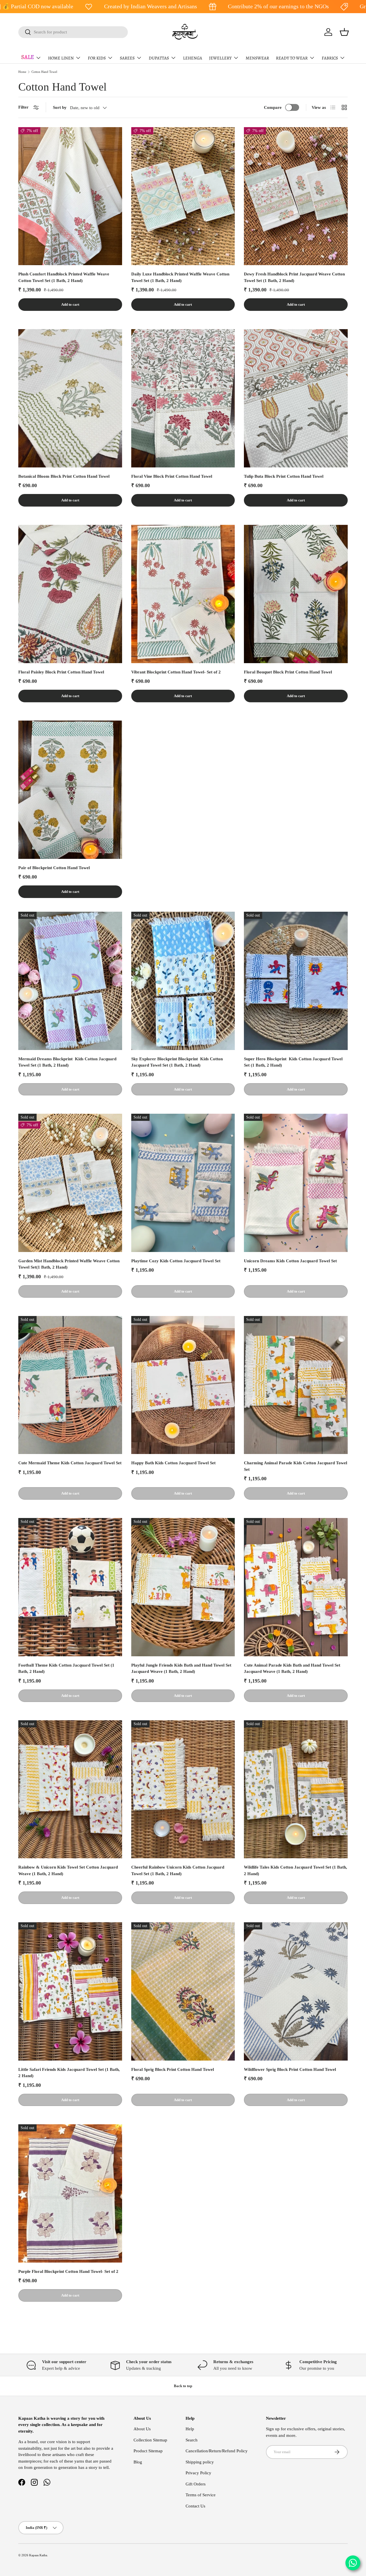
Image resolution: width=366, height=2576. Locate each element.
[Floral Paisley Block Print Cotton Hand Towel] (70, 594)
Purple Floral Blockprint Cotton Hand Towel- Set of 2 (68, 2271)
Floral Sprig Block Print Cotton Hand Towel (173, 2069)
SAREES (127, 58)
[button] (344, 32)
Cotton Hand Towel (44, 72)
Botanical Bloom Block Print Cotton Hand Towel (64, 476)
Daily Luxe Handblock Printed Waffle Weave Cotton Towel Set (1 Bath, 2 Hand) (180, 277)
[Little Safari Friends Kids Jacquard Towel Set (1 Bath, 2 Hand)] (70, 1991)
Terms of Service (201, 2495)
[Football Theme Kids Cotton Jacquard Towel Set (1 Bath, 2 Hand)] (70, 1587)
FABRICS (330, 58)
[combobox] (73, 32)
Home (22, 72)
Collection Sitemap (150, 2440)
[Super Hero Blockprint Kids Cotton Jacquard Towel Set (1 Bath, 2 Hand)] (296, 981)
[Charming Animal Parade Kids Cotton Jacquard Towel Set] (296, 1385)
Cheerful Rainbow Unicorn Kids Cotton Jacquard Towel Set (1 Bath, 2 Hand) (178, 1870)
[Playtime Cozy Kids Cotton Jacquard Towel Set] (183, 1183)
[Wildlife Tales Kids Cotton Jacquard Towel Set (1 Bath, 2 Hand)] (296, 1789)
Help (190, 2429)
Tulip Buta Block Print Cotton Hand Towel (284, 476)
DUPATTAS (159, 58)
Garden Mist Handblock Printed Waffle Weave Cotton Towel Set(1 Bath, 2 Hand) (69, 1264)
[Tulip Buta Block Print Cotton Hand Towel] (296, 398)
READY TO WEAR (292, 58)
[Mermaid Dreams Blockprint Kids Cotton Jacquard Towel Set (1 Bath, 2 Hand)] (70, 981)
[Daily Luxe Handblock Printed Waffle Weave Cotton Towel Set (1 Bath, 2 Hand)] (183, 196)
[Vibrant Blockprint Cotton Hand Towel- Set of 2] (183, 594)
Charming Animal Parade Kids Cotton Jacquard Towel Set (296, 1466)
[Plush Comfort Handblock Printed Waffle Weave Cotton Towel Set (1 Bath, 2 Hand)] (70, 196)
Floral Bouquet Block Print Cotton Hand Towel (288, 672)
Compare (273, 107)
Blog (138, 2462)
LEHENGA (193, 58)
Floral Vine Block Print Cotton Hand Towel (172, 476)
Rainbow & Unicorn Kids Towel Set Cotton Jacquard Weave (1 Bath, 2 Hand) (68, 1870)
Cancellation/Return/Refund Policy (217, 2451)
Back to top (183, 2386)
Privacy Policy (198, 2473)
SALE (28, 57)
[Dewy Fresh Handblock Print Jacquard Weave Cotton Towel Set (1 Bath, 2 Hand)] (296, 196)
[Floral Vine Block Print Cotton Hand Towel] (183, 398)
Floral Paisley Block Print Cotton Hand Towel (61, 672)
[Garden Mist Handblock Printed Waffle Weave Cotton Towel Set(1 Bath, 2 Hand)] (70, 1183)
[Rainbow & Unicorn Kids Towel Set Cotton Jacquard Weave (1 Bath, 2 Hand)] (70, 1789)
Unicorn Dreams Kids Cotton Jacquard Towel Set (290, 1261)
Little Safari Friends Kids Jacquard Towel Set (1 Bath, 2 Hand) (69, 2073)
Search (192, 2440)
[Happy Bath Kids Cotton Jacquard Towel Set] (183, 1385)
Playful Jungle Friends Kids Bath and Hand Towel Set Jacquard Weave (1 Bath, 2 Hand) (181, 1668)
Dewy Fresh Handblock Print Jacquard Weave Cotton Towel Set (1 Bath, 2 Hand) (294, 277)
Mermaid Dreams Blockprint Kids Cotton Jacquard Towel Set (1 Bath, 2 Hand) (67, 1062)
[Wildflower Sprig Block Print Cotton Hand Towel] (296, 1991)
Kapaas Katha (38, 2555)
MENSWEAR (257, 58)
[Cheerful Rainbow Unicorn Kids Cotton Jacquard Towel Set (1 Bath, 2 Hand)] (183, 1789)
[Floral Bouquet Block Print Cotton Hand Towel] (296, 594)
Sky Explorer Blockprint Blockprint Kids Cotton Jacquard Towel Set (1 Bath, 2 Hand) (177, 1062)
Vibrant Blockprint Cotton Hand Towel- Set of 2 (176, 672)
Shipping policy (200, 2462)
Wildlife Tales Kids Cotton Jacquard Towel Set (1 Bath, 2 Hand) (296, 1870)
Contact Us (195, 2506)
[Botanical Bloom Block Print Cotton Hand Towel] (70, 398)
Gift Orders (196, 2484)
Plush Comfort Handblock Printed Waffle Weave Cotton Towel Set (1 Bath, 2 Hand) (64, 277)
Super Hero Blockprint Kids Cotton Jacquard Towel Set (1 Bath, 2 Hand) (293, 1062)
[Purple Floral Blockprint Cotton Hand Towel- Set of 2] (70, 2193)
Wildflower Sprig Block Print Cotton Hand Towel (290, 2069)
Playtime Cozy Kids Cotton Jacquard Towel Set (176, 1261)
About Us (142, 2429)
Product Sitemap (148, 2451)
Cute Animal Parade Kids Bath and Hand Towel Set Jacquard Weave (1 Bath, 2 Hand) (292, 1668)
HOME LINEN (61, 58)
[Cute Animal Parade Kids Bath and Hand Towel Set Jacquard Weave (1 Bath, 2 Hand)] (296, 1587)
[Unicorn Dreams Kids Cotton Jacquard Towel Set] (296, 1183)
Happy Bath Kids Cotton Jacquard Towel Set (173, 1463)
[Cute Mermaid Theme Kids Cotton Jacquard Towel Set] (70, 1385)
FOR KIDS (97, 58)
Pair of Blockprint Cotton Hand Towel (54, 868)
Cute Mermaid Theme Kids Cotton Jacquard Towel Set (70, 1463)
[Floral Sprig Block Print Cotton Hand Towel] (183, 1991)
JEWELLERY (220, 58)
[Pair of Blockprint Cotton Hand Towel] (70, 790)
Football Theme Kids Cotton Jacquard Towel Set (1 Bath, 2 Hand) (66, 1668)
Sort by (60, 107)
